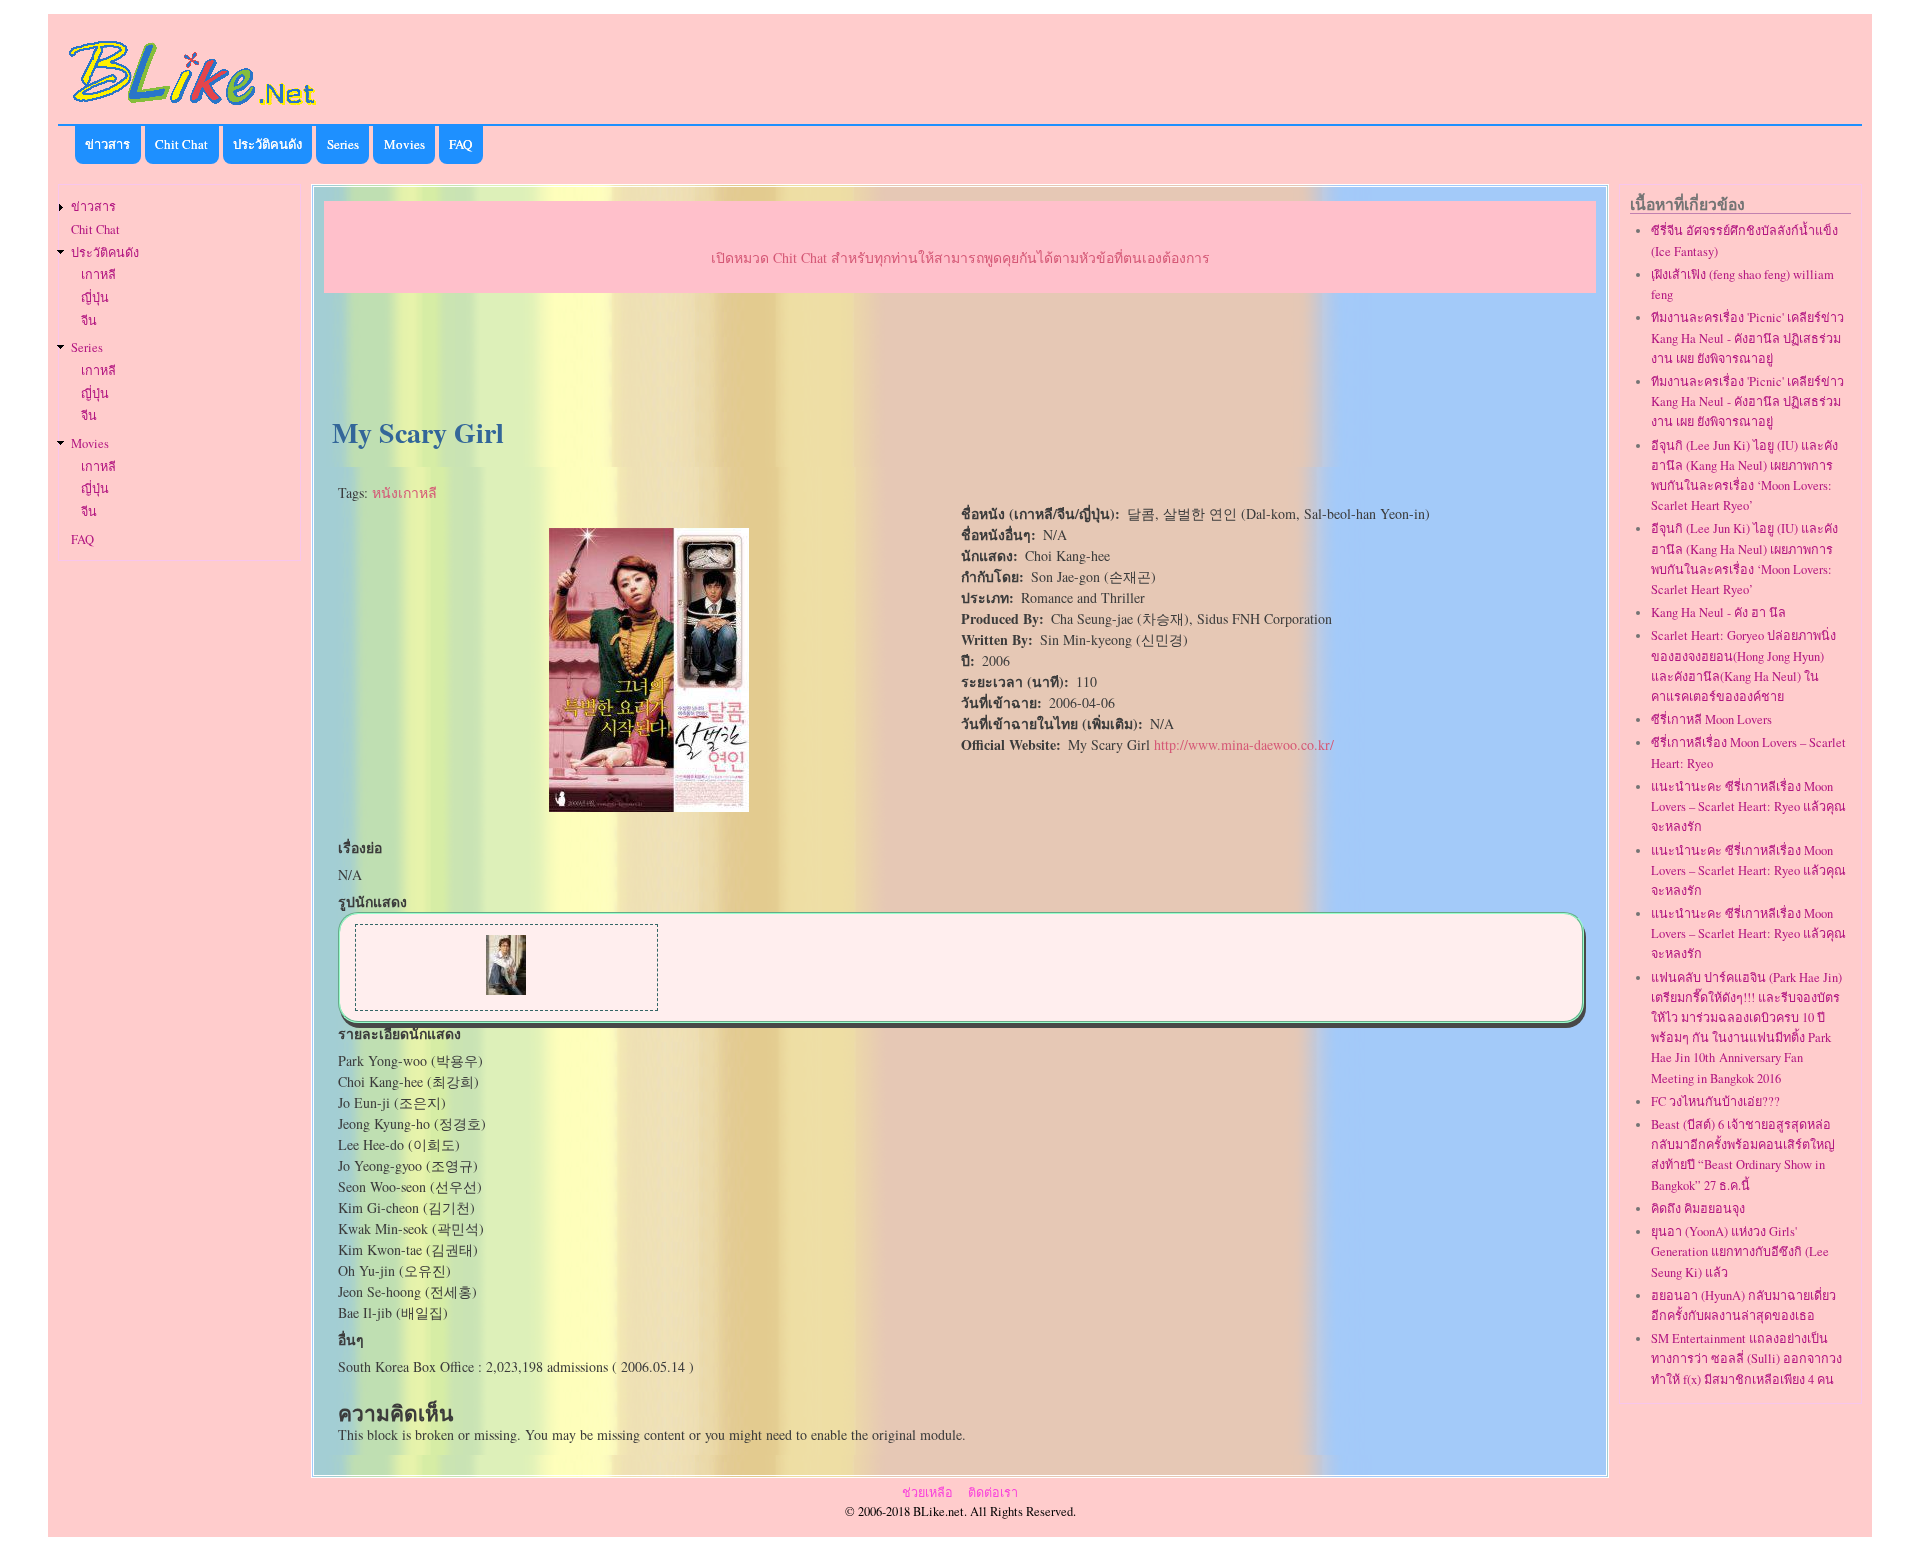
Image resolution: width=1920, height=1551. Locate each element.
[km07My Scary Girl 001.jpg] (649, 806)
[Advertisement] (960, 356)
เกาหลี (98, 274)
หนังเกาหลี (404, 492)
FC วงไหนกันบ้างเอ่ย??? (1715, 1101)
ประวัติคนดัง (267, 144)
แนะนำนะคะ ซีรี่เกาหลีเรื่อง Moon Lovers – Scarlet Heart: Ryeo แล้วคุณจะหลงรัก (1748, 806)
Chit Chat (181, 144)
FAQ (460, 144)
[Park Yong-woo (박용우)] (506, 989)
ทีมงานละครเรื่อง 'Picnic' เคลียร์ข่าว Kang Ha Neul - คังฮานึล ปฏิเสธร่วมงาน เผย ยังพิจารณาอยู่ (1747, 337)
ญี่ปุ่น (95, 297)
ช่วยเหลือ (927, 1492)
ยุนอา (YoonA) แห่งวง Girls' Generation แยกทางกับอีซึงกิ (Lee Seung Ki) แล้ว (1740, 1251)
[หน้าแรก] (193, 108)
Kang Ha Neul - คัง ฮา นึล (1718, 612)
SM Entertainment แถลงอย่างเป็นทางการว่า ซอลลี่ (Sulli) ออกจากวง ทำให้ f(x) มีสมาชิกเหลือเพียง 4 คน (1746, 1358)
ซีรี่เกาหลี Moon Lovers (1711, 719)
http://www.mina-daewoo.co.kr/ (1244, 744)
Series (343, 144)
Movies (404, 144)
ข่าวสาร (107, 144)
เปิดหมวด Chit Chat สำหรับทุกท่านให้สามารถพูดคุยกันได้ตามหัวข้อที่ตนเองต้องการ (960, 257)
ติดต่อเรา (993, 1492)
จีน (89, 320)
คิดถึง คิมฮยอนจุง (1698, 1208)
